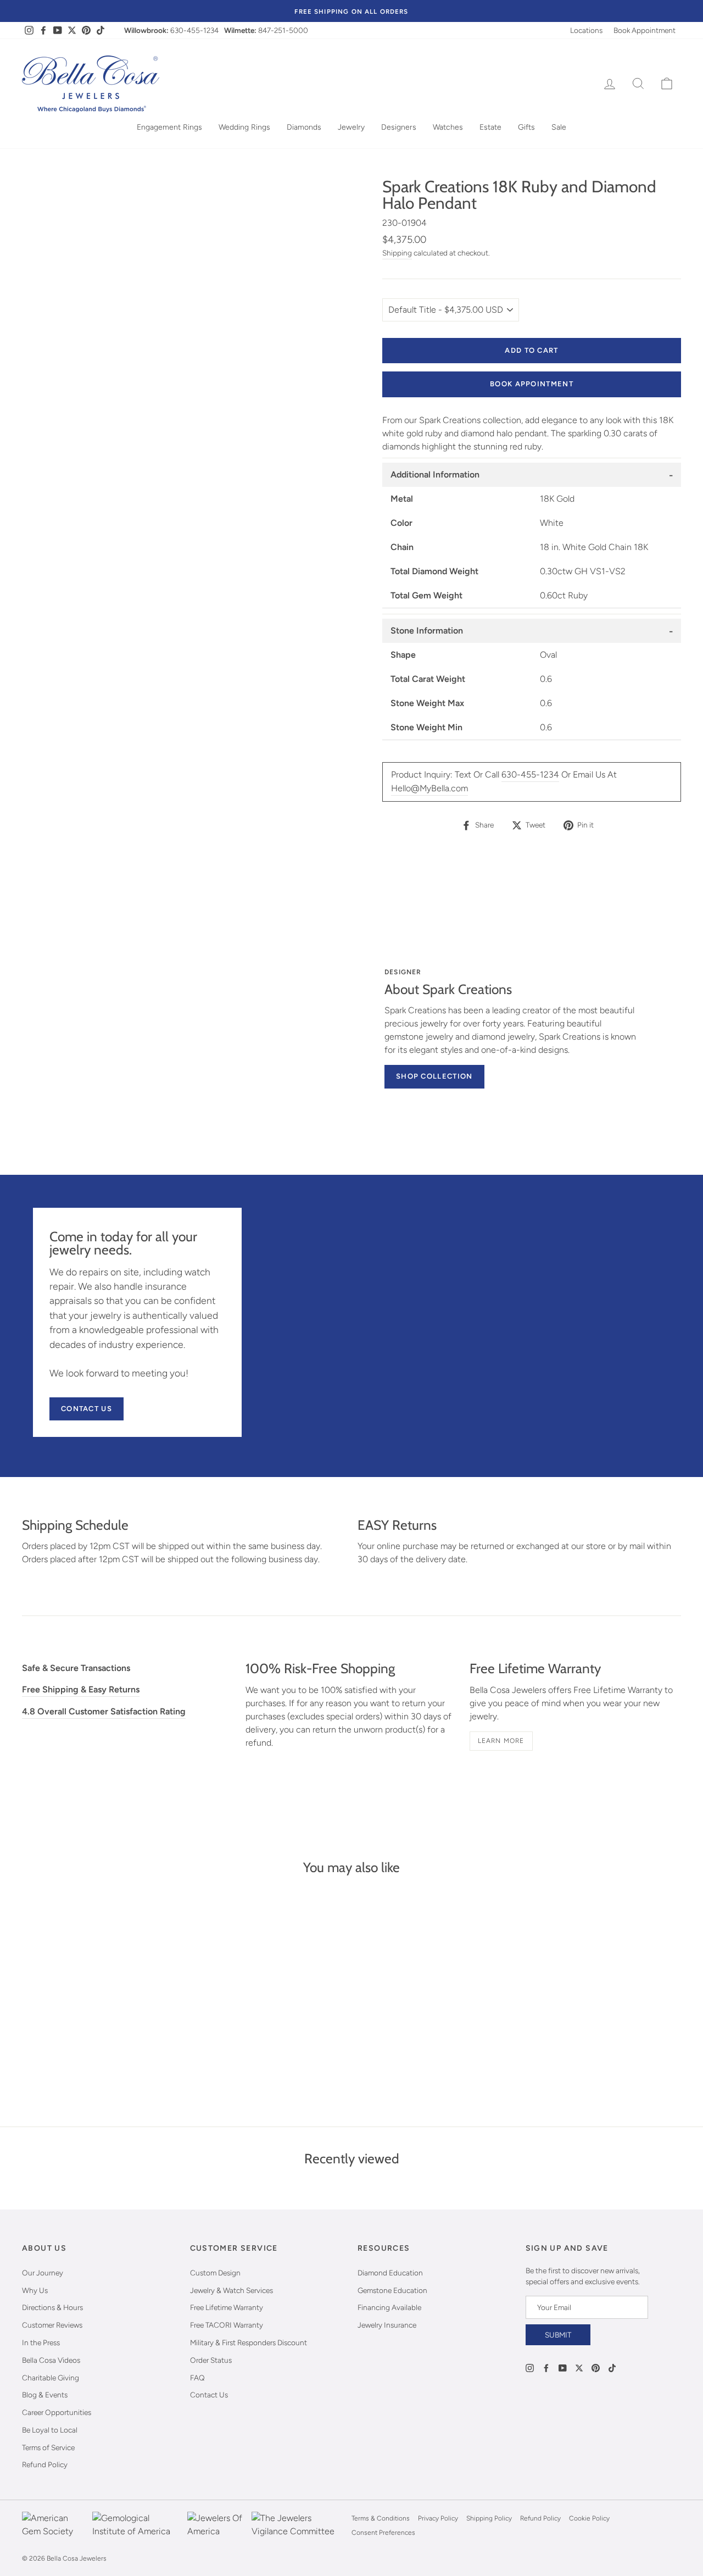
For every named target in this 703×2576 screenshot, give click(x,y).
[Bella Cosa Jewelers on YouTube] (563, 2367)
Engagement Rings (169, 127)
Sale (559, 127)
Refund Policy (45, 2464)
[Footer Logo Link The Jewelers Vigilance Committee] (299, 2525)
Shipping (397, 253)
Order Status (211, 2360)
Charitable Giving (51, 2378)
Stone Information (427, 631)
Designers (399, 127)
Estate (490, 127)
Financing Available (389, 2307)
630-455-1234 (194, 30)
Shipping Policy (489, 2518)
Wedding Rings (244, 127)
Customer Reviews (52, 2325)
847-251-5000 (283, 30)
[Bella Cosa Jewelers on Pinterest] (596, 2367)
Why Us (35, 2290)
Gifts (526, 127)
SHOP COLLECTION (434, 1076)
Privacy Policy (438, 2518)
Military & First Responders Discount (249, 2342)
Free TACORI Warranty (227, 2325)
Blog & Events (45, 2395)
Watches (448, 127)
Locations (586, 30)
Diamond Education (390, 2273)
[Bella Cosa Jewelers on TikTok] (612, 2367)
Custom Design (215, 2273)
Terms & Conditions (381, 2518)
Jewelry (351, 127)
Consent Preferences (383, 2533)
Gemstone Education (392, 2290)
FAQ (197, 2378)
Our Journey (43, 2273)
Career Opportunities (57, 2412)
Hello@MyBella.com (429, 788)
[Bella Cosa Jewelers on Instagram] (530, 2367)
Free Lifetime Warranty (227, 2307)
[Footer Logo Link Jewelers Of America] (216, 2525)
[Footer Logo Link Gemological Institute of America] (137, 2525)
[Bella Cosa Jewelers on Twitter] (579, 2367)
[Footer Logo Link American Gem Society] (54, 2525)
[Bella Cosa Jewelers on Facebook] (546, 2367)
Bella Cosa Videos (51, 2360)
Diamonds (304, 127)
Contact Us (87, 1409)
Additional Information (435, 474)
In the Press (41, 2342)
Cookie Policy (589, 2518)
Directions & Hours (52, 2307)
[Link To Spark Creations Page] (207, 1024)
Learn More (501, 1741)
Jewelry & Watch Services (231, 2290)
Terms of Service (48, 2447)
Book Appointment (645, 30)
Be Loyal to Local (50, 2430)
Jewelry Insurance (387, 2325)
